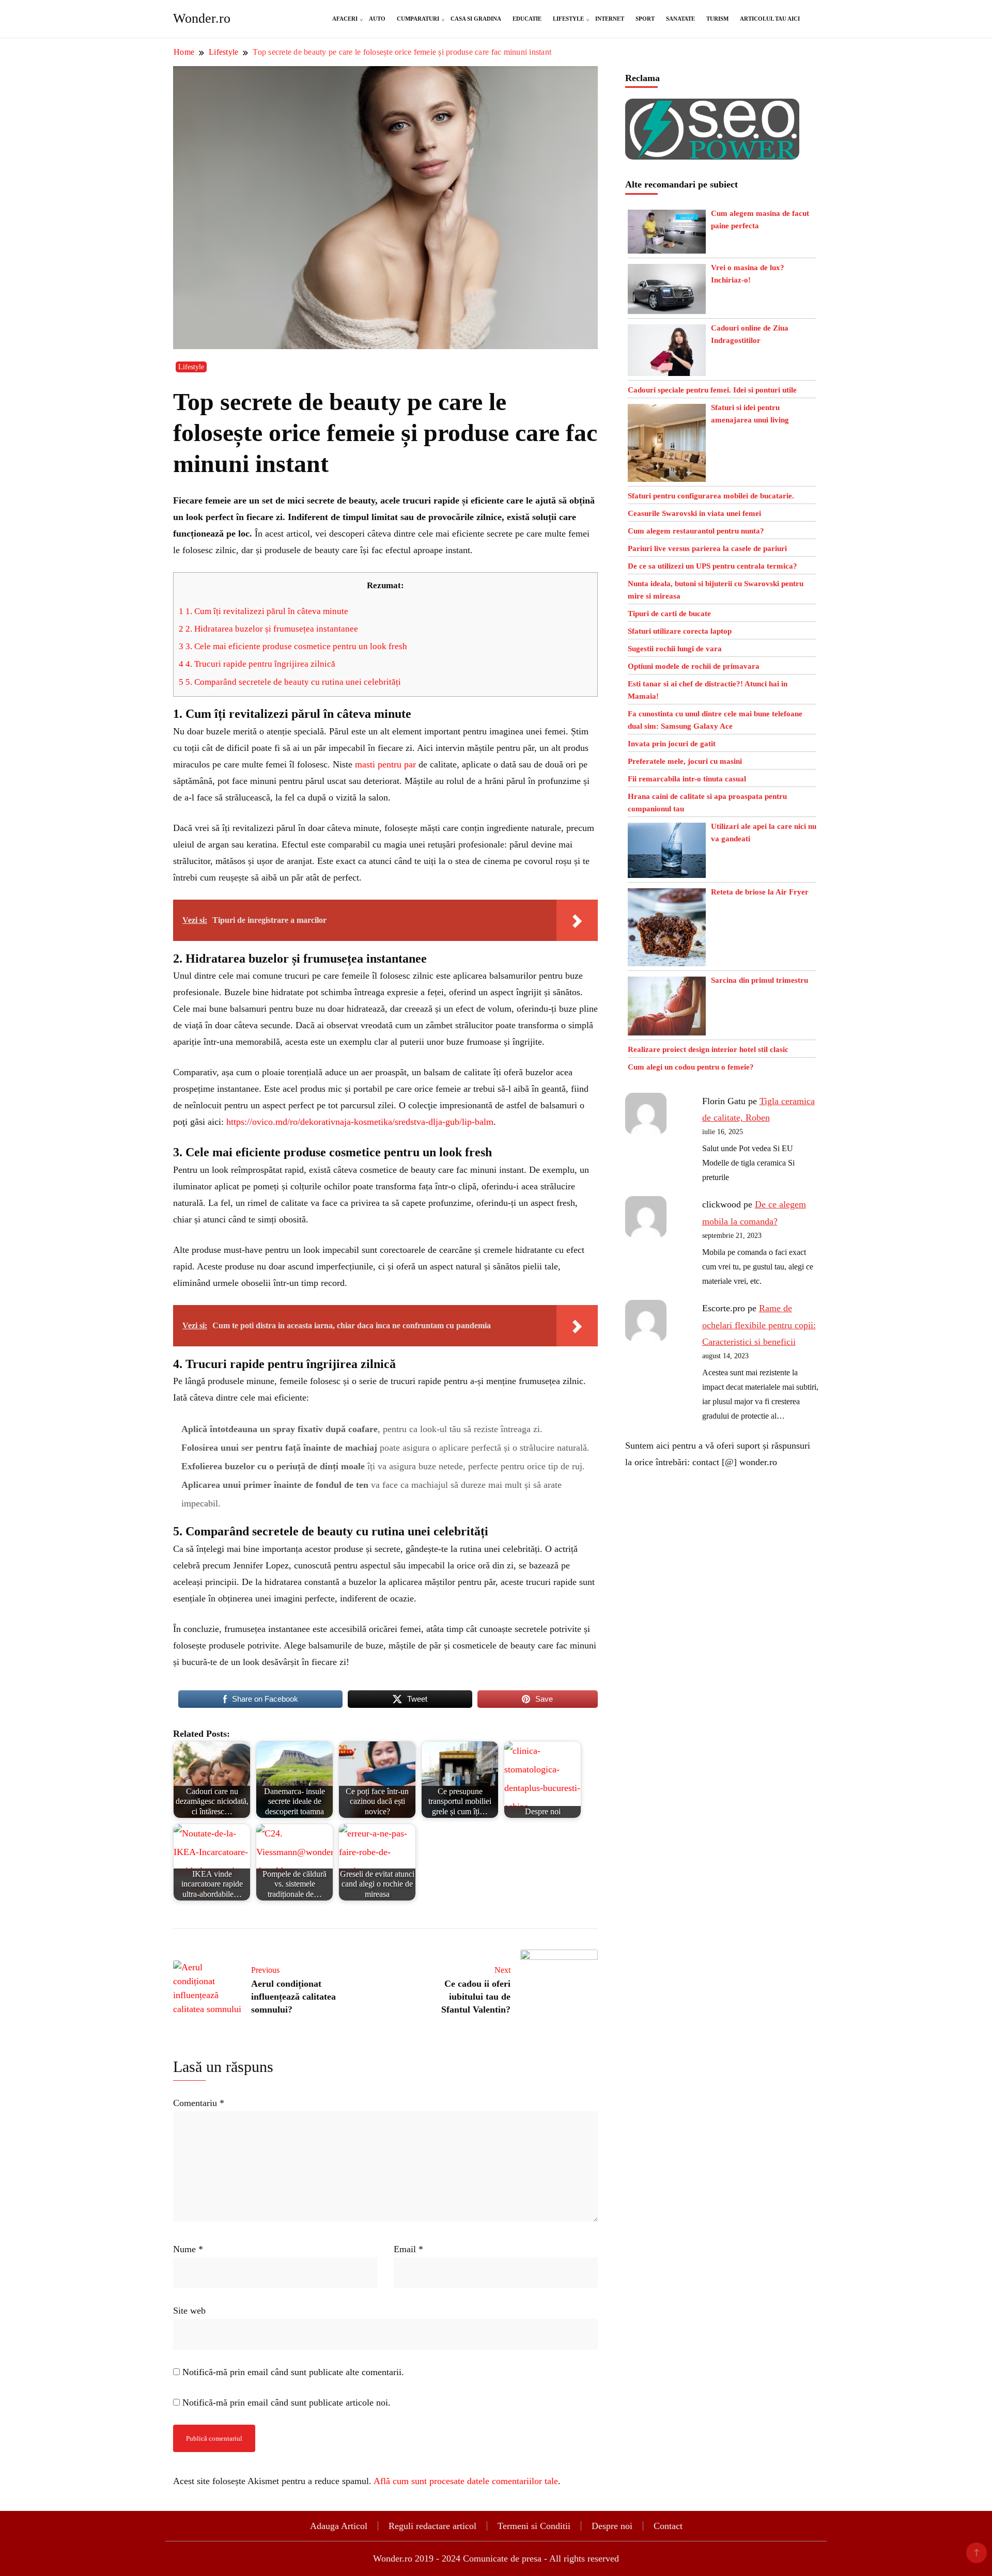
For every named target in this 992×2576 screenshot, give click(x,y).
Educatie (527, 19)
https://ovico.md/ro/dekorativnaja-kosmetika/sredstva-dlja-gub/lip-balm (360, 1122)
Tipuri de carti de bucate (669, 614)
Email (408, 2249)
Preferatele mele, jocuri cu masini (685, 761)
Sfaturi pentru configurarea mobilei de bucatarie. (711, 496)
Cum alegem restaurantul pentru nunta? (696, 531)
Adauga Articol (339, 2526)
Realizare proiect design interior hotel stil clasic (708, 1049)
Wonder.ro (202, 18)
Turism (717, 19)
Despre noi (612, 2526)
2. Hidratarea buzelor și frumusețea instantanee (268, 629)
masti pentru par (385, 764)
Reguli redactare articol (432, 2526)
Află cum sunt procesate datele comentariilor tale (466, 2481)
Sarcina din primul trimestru (760, 980)
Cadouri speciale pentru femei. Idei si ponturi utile (712, 390)
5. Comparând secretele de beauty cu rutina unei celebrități (290, 682)
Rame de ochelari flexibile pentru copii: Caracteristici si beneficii (759, 1325)
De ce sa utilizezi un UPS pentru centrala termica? (712, 566)
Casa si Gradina (476, 19)
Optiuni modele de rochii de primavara (694, 666)
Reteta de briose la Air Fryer (760, 892)
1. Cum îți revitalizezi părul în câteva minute (263, 611)
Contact (668, 2526)
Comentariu (199, 2103)
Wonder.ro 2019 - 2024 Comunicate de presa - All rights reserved (496, 2558)
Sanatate (680, 19)
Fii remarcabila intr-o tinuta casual (687, 779)
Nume (188, 2249)
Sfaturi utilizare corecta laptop (680, 631)
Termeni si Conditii (534, 2526)
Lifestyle (568, 19)
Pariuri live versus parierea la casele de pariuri (707, 548)
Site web (189, 2311)
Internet (610, 19)
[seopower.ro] (712, 107)
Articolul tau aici (770, 19)
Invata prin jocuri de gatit (672, 744)
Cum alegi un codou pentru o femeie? (691, 1067)
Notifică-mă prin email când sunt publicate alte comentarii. (293, 2372)
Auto (377, 19)
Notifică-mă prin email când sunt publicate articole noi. (286, 2402)
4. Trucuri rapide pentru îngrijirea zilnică (257, 664)
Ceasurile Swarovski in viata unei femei (694, 513)
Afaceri (345, 19)
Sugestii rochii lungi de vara (675, 649)
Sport (645, 19)
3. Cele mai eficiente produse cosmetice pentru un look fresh (293, 646)
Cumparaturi (418, 19)
